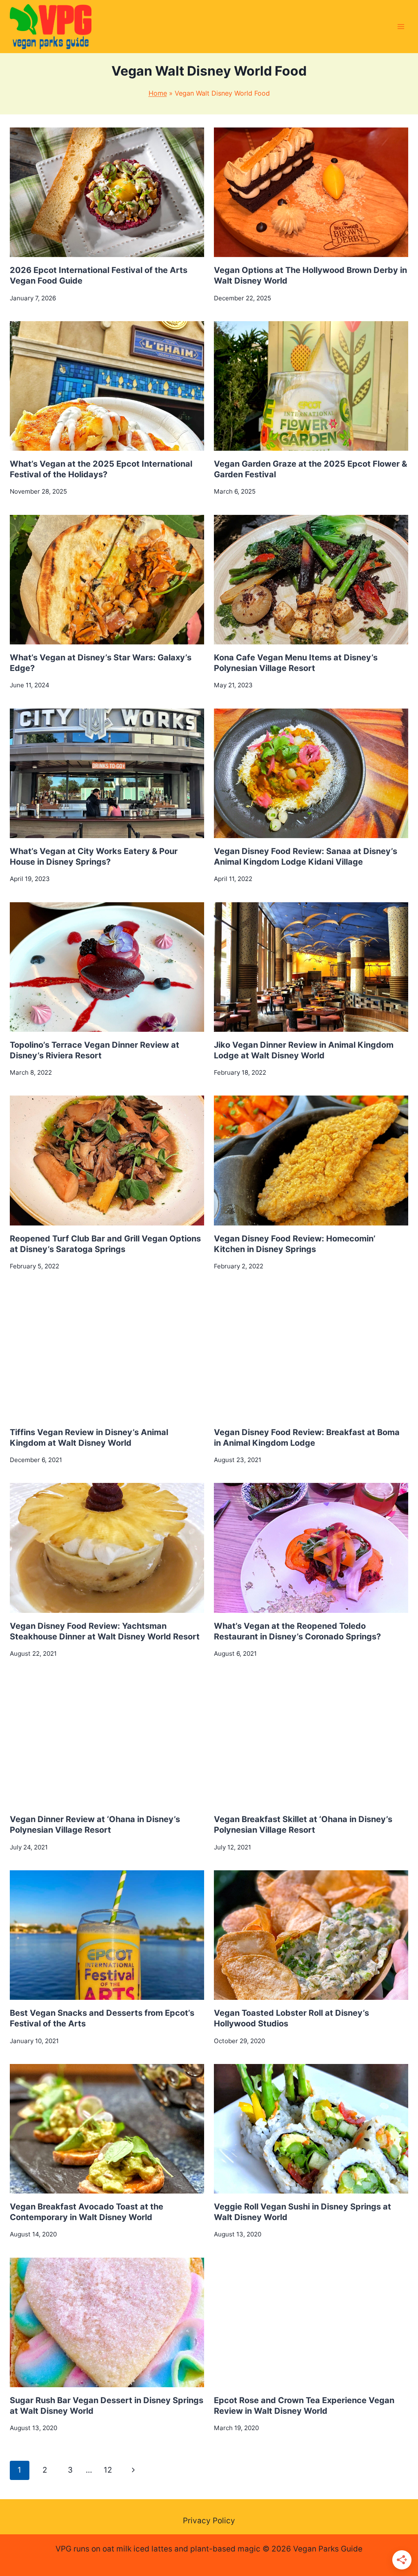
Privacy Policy (209, 2521)
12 (108, 2470)
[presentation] (107, 192)
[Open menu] (401, 26)
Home (158, 93)
